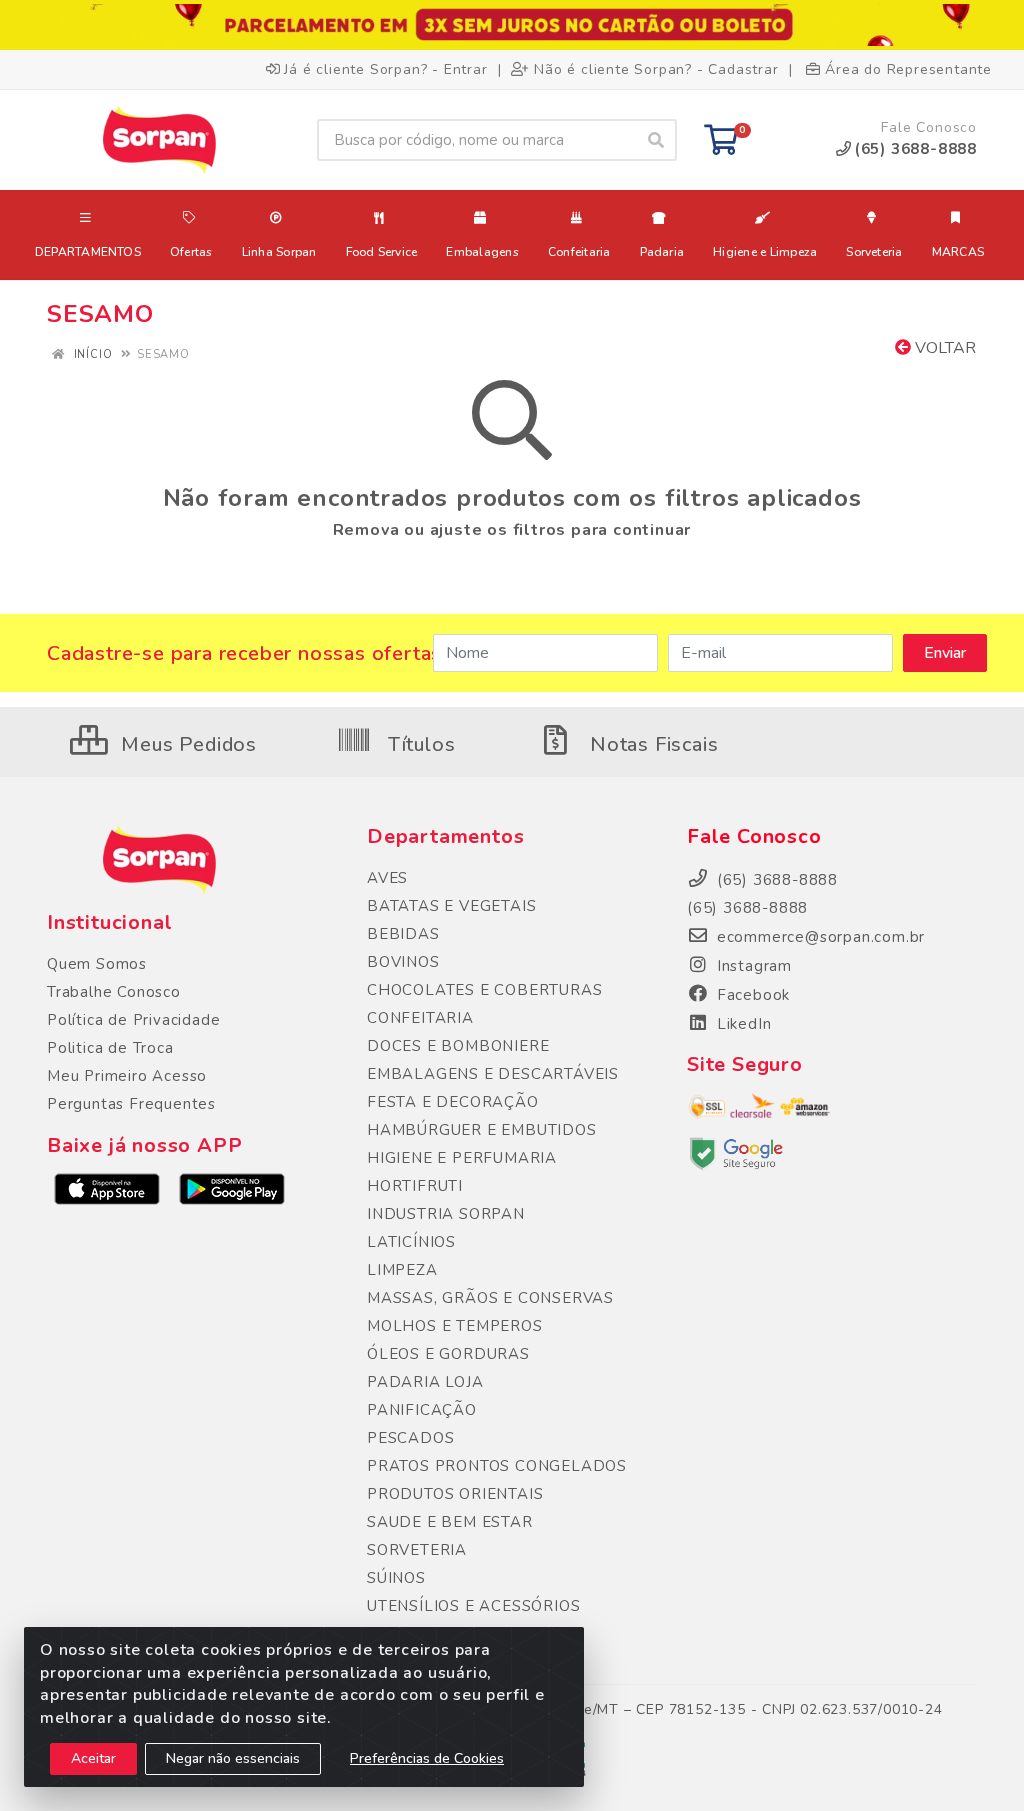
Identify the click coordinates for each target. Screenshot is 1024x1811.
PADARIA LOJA (425, 1382)
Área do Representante (908, 69)
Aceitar (93, 1758)
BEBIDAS (403, 934)
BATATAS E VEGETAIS (451, 906)
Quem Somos (97, 964)
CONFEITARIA (420, 1018)
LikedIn (741, 1024)
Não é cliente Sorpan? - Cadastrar (656, 69)
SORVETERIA (417, 1550)
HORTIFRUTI (415, 1186)
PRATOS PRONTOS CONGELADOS (497, 1466)
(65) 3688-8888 (747, 908)
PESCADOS (410, 1438)
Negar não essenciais (233, 1758)
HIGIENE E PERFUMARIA (462, 1158)
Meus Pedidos (186, 744)
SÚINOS (396, 1578)
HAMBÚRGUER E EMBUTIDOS (482, 1130)
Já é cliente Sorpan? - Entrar (385, 69)
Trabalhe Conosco (114, 992)
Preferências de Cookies (427, 1758)
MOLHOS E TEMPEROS (455, 1326)
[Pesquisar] (656, 140)
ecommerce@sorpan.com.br (818, 937)
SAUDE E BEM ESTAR (450, 1522)
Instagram (752, 966)
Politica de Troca (110, 1048)
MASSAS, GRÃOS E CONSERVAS (490, 1298)
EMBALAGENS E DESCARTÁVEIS (493, 1074)
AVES (387, 878)
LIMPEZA (402, 1270)
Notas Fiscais (651, 744)
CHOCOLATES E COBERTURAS (484, 990)
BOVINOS (403, 962)
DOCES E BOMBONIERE (458, 1046)
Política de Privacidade (133, 1020)
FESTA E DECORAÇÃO (453, 1102)
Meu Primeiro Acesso (127, 1076)
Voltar (943, 348)
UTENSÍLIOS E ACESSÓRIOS (473, 1606)
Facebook (751, 995)
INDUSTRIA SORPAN (446, 1214)
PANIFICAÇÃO (422, 1410)
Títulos (418, 744)
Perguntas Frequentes (131, 1104)
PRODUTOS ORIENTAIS (455, 1494)
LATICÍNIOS (411, 1242)
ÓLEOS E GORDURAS (448, 1354)
